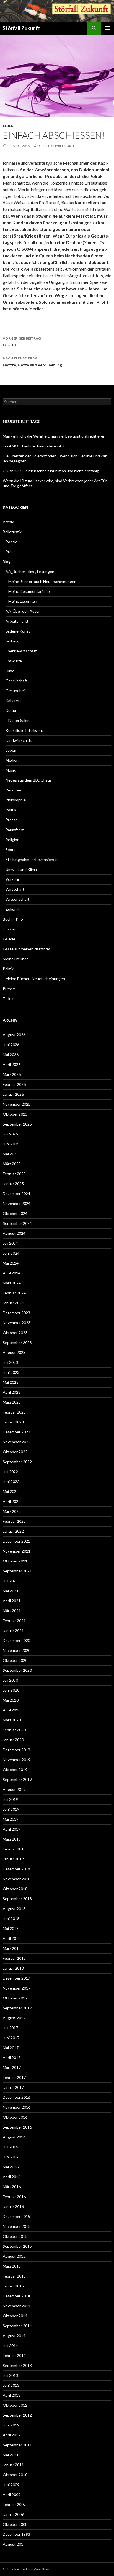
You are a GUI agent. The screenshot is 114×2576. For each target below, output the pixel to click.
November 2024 (17, 1203)
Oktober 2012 (15, 2405)
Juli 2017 (10, 2028)
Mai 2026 (11, 1054)
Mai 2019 (11, 1819)
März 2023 (12, 1402)
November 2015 (17, 2226)
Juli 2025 (10, 1134)
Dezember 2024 (16, 1194)
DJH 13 (22, 342)
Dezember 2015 (16, 2216)
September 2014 (17, 2326)
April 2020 (12, 1710)
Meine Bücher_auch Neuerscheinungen (42, 581)
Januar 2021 (13, 1630)
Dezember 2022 (16, 1432)
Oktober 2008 (15, 2524)
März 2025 (12, 1164)
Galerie (9, 939)
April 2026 (12, 1064)
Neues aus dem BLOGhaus (29, 780)
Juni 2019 (11, 1809)
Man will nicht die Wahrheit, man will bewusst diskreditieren (54, 436)
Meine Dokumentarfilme (29, 591)
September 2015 (17, 2246)
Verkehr (12, 879)
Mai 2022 (11, 1491)
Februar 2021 (14, 1621)
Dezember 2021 (16, 1541)
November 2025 (17, 1104)
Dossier (9, 929)
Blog (7, 562)
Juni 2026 (11, 1045)
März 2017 (12, 2067)
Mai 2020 (11, 1700)
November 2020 (17, 1650)
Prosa (11, 552)
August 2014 (14, 2336)
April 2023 (12, 1392)
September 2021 (17, 1571)
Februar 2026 (14, 1084)
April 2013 (12, 2395)
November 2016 (17, 2107)
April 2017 (12, 2058)
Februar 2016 (14, 2197)
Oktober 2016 (15, 2117)
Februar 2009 (14, 2504)
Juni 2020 (11, 1690)
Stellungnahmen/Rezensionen (32, 859)
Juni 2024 (11, 1253)
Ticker (8, 998)
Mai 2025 (11, 1154)
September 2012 (17, 2415)
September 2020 (17, 1670)
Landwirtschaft (19, 740)
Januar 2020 (13, 1740)
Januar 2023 (13, 1422)
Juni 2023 (11, 1372)
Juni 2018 (11, 1918)
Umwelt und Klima (21, 869)
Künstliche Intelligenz (24, 730)
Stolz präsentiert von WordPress (27, 2569)
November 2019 (17, 1760)
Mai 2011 (11, 2455)
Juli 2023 (10, 1362)
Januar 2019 (13, 1859)
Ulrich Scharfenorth (56, 146)
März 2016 (12, 2187)
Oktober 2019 (15, 1770)
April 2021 (12, 1601)
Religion (12, 840)
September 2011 (17, 2445)
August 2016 (14, 2137)
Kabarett (13, 701)
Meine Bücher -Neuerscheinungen (35, 979)
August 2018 (14, 1909)
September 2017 (17, 2008)
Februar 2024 (14, 1293)
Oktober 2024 (15, 1213)
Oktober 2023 (15, 1333)
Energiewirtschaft (21, 651)
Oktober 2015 (15, 2236)
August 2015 (14, 2256)
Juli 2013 (10, 2375)
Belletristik (12, 532)
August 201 (13, 2544)
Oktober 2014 (15, 2316)
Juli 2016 (10, 2147)
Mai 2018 (11, 1928)
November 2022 (17, 1442)
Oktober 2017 (15, 1998)
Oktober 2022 (15, 1452)
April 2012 (12, 2435)
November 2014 (17, 2306)
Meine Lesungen (23, 601)
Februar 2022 (14, 1521)
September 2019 (17, 1779)
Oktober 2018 (15, 1889)
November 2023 (17, 1323)
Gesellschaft (17, 681)
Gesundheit (16, 691)
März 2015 (12, 2266)
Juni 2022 (11, 1482)
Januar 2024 (13, 1303)
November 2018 (17, 1879)
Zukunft (13, 909)
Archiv (8, 522)
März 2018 (12, 1948)
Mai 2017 (11, 2048)
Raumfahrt (15, 830)
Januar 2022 (13, 1531)
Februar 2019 (14, 1849)
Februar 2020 (14, 1730)
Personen (14, 790)
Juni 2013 (11, 2385)
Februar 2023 (14, 1412)
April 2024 (12, 1273)
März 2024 (12, 1283)
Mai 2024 (11, 1263)
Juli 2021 (10, 1581)
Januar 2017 (13, 2087)
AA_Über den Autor (23, 611)
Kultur (11, 710)
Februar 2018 (14, 1958)
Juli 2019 (10, 1799)
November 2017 (17, 1988)
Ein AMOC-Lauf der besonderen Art (34, 446)
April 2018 (12, 1938)
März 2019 (12, 1839)
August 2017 (14, 2018)
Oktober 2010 (15, 2475)
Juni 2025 (11, 1144)
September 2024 (17, 1223)
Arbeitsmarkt (17, 621)
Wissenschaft (18, 899)
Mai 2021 (11, 1591)
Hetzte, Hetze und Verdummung (32, 362)
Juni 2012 (11, 2425)
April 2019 (12, 1829)
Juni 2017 (11, 2038)
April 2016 (12, 2177)
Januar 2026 (13, 1094)
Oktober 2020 (15, 1660)
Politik (11, 810)
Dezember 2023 (16, 1313)
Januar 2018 (13, 1968)
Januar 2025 (13, 1184)
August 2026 (14, 1035)
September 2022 (17, 1462)
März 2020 (12, 1720)
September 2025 (17, 1124)
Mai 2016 (11, 2167)
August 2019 (14, 1789)
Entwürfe (14, 661)
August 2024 (14, 1233)
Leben (8, 126)
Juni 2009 (11, 2485)
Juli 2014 (10, 2346)
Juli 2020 (10, 1680)
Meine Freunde (16, 959)
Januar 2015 (13, 2286)
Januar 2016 (13, 2206)
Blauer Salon (19, 720)
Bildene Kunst (18, 631)
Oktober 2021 (15, 1561)
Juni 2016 (11, 2157)
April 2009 (12, 2494)
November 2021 (17, 1551)
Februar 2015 (14, 2276)
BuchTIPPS (13, 919)
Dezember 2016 (16, 2097)
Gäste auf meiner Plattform (26, 949)
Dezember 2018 (16, 1869)
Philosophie (16, 800)
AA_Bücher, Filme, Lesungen (30, 571)
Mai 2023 (11, 1382)
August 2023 (14, 1352)
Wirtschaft (15, 889)
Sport (10, 850)
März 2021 (12, 1611)
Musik (11, 770)
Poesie (11, 542)
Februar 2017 (14, 2077)
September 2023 (17, 1342)
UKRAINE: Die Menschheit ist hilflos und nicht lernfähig (51, 471)
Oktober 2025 (15, 1114)
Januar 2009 (13, 2514)
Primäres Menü (107, 28)
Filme (10, 671)
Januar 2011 (13, 2465)
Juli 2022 (10, 1472)
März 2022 (12, 1511)
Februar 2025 (14, 1174)
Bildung (12, 641)
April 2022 (12, 1501)
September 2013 (17, 2365)
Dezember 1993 (16, 2534)
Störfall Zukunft (21, 28)
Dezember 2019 (16, 1750)
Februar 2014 (14, 2355)
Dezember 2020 (16, 1640)
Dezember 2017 (16, 1978)
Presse (12, 820)
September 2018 (17, 1899)
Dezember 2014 (16, 2296)
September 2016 (17, 2127)
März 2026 (12, 1074)
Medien (12, 760)
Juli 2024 (10, 1243)
